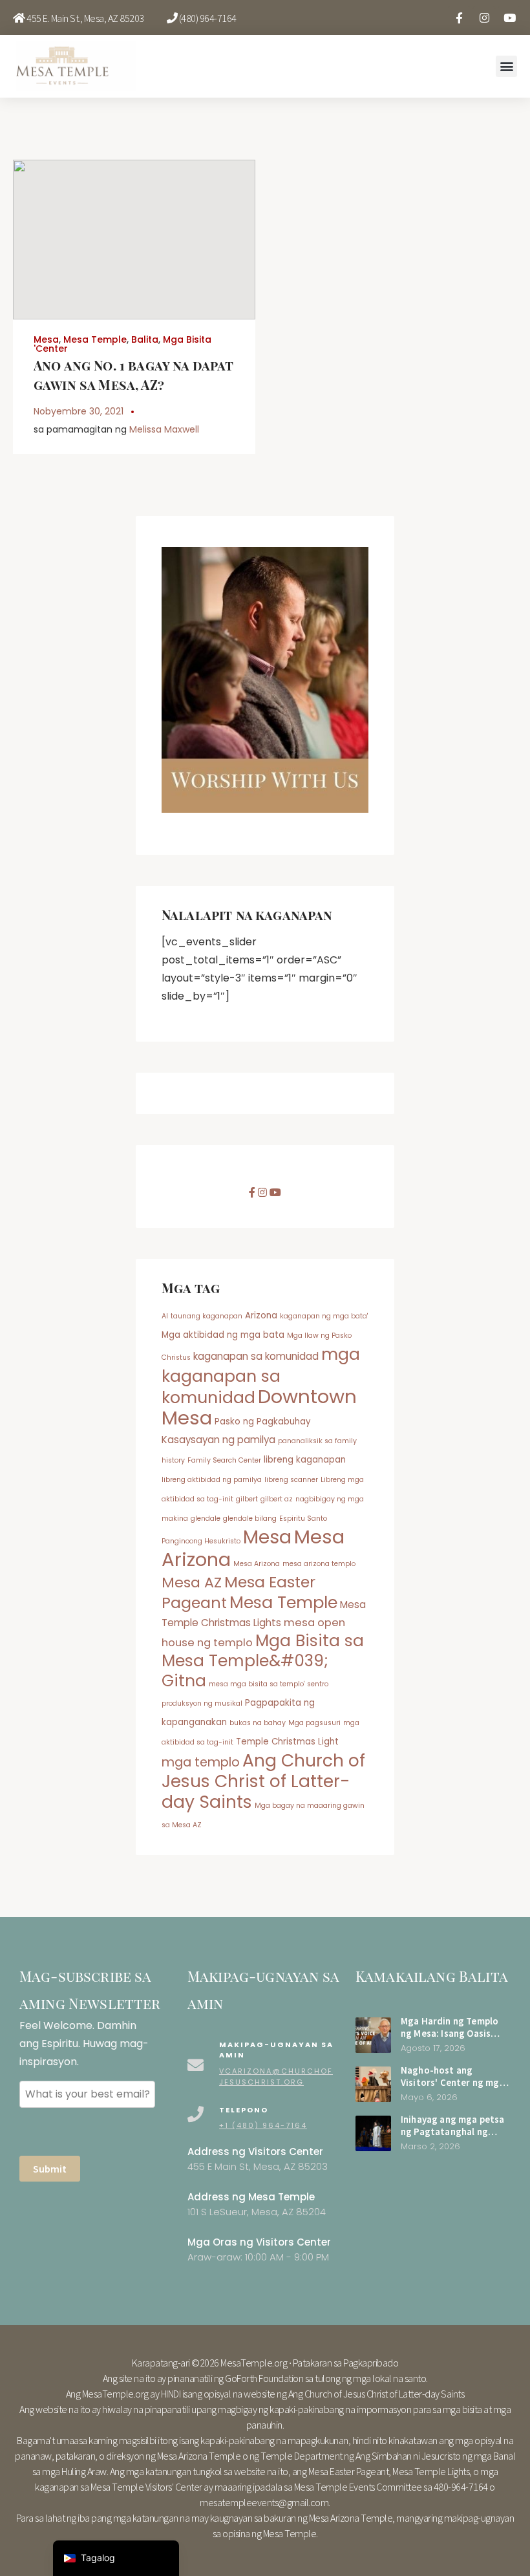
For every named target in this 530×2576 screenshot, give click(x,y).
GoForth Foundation (264, 2378)
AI (165, 1316)
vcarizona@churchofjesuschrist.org (276, 2077)
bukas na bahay (258, 1723)
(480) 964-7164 (208, 18)
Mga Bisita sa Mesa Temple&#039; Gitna (263, 1661)
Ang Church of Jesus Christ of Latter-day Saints (263, 1781)
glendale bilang (250, 1519)
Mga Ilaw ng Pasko (319, 1336)
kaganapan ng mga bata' (324, 1316)
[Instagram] (484, 17)
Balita (145, 339)
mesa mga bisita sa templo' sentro (269, 1684)
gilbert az (277, 1499)
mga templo (201, 1762)
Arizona (261, 1315)
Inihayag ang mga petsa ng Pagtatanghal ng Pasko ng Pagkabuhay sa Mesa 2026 (454, 2137)
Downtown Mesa (259, 1407)
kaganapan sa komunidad (256, 1356)
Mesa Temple (95, 339)
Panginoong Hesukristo (201, 1541)
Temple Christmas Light (287, 1742)
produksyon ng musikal (202, 1703)
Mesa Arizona (257, 1564)
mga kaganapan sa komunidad (261, 1376)
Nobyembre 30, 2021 (79, 411)
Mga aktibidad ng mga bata (223, 1335)
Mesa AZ (192, 1583)
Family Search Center (224, 1460)
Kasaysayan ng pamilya (218, 1440)
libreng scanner (291, 1480)
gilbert (247, 1499)
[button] (506, 66)
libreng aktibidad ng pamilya (212, 1480)
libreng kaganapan (305, 1460)
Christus (176, 1358)
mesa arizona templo (319, 1564)
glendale (206, 1519)
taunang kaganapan (207, 1316)
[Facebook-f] (459, 17)
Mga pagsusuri (314, 1723)
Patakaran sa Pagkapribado (346, 2363)
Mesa (46, 339)
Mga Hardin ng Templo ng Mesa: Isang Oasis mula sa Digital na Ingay (453, 2033)
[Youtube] (509, 17)
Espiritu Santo (303, 1519)
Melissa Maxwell (164, 429)
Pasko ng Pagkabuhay (262, 1422)
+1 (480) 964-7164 (263, 2125)
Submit (50, 2169)
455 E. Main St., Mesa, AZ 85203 (85, 18)
